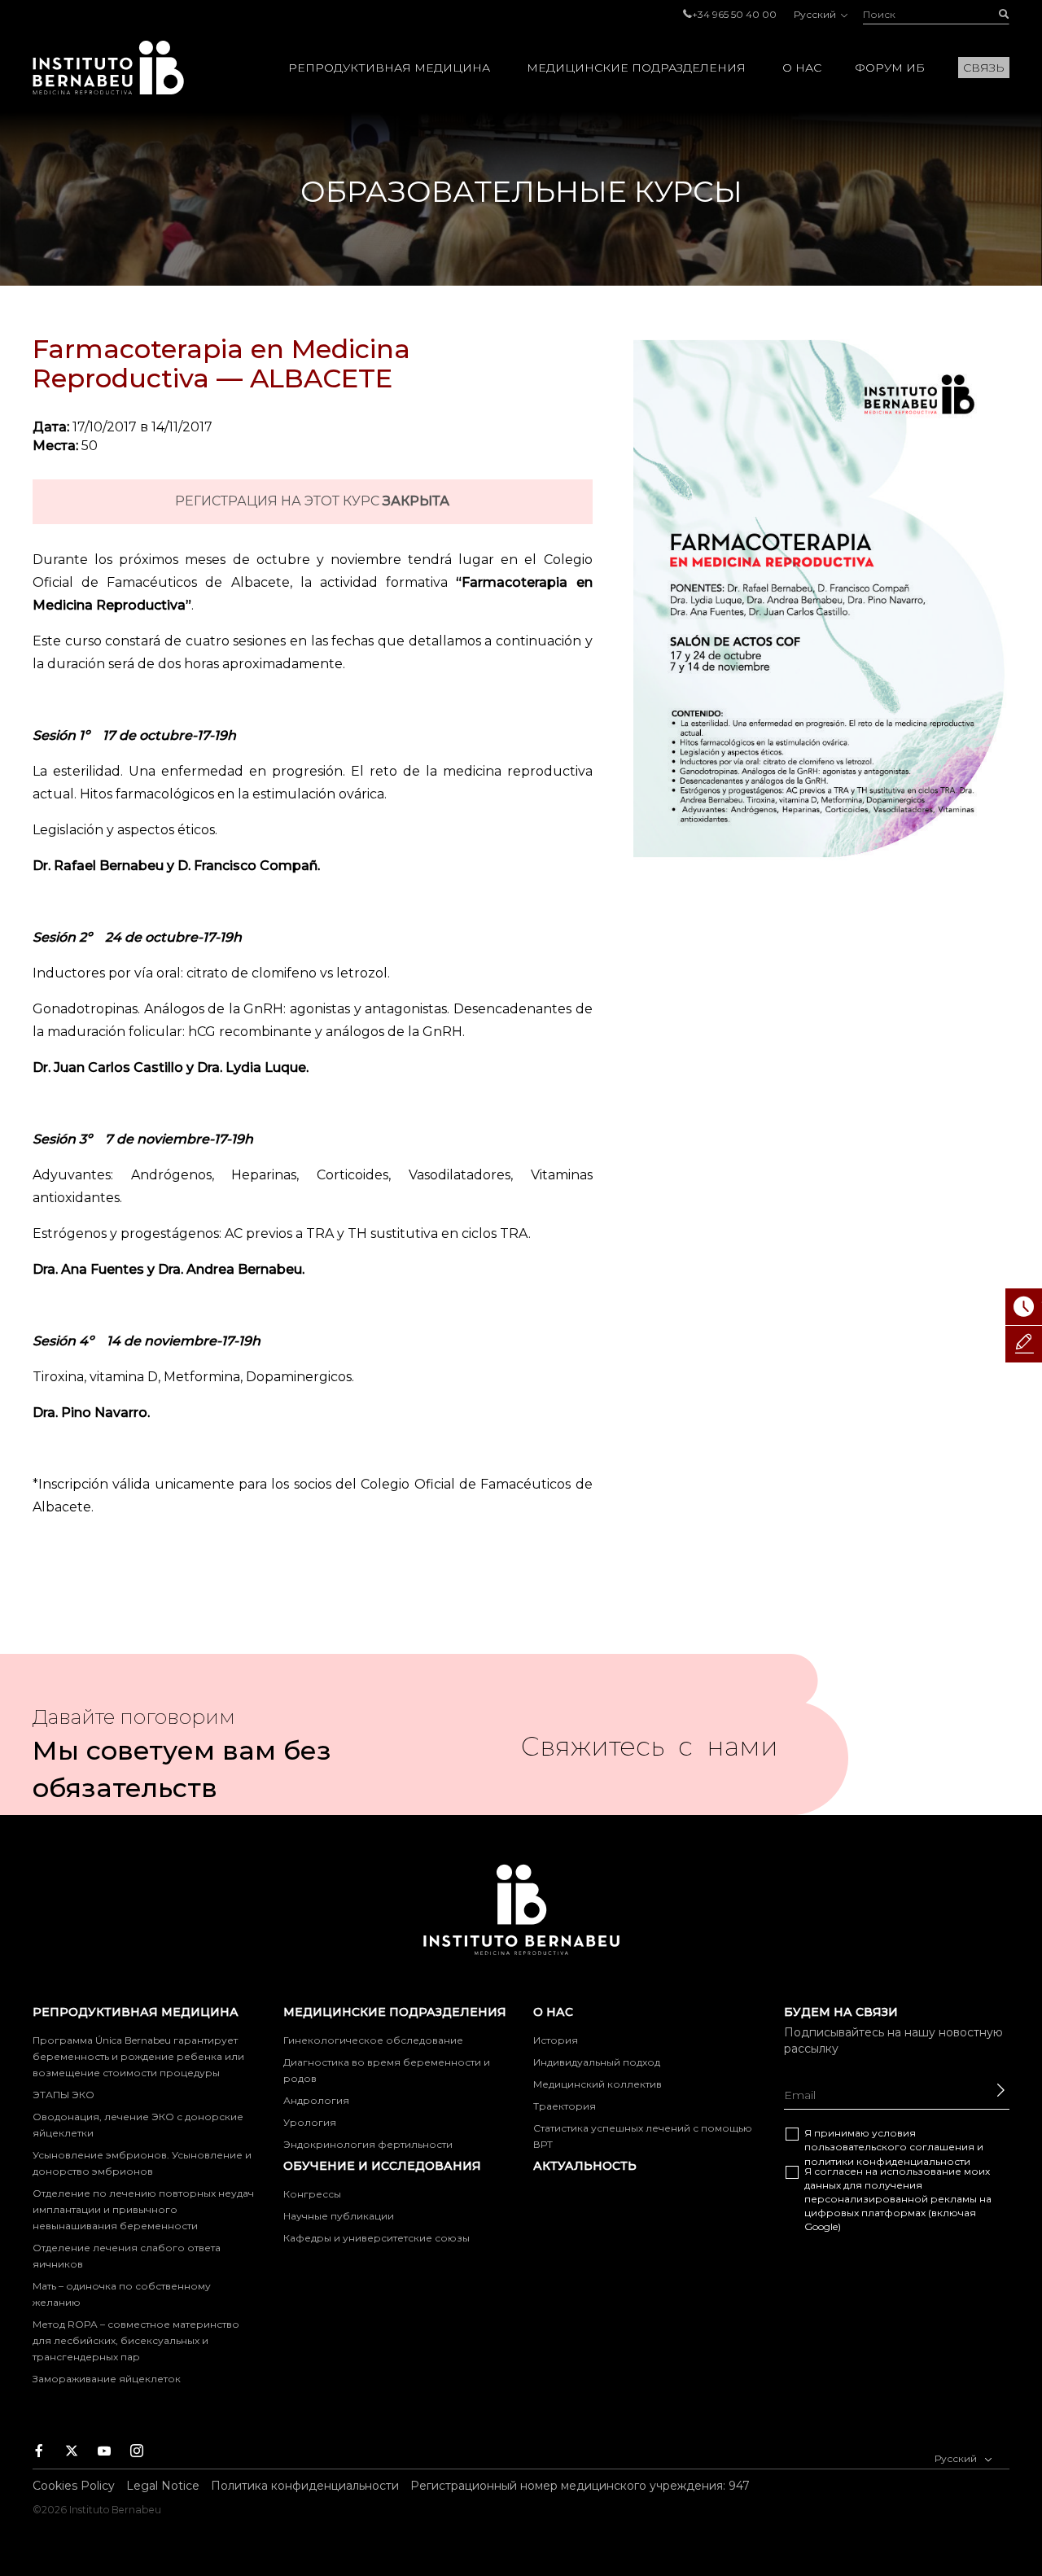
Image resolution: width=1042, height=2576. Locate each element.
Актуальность (585, 2166)
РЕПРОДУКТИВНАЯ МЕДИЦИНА (389, 68)
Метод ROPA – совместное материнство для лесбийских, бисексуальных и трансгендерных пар (136, 2340)
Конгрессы (312, 2194)
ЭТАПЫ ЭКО (63, 2095)
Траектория (565, 2106)
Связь (984, 68)
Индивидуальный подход (597, 2062)
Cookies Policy (74, 2486)
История (556, 2040)
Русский (816, 14)
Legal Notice (163, 2486)
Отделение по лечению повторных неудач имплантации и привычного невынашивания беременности (143, 2209)
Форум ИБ (890, 68)
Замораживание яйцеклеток (107, 2379)
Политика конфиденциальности (305, 2486)
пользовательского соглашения (889, 2147)
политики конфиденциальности (887, 2161)
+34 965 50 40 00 (734, 14)
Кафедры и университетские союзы (377, 2238)
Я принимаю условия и (894, 2147)
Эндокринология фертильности (368, 2144)
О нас (802, 68)
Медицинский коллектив (598, 2084)
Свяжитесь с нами (650, 1753)
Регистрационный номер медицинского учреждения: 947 (580, 2486)
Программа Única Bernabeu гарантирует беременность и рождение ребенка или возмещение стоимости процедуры (138, 2056)
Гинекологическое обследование (373, 2040)
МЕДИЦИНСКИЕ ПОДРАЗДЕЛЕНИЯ (636, 68)
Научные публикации (339, 2216)
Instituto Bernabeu (108, 68)
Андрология (316, 2100)
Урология (310, 2122)
